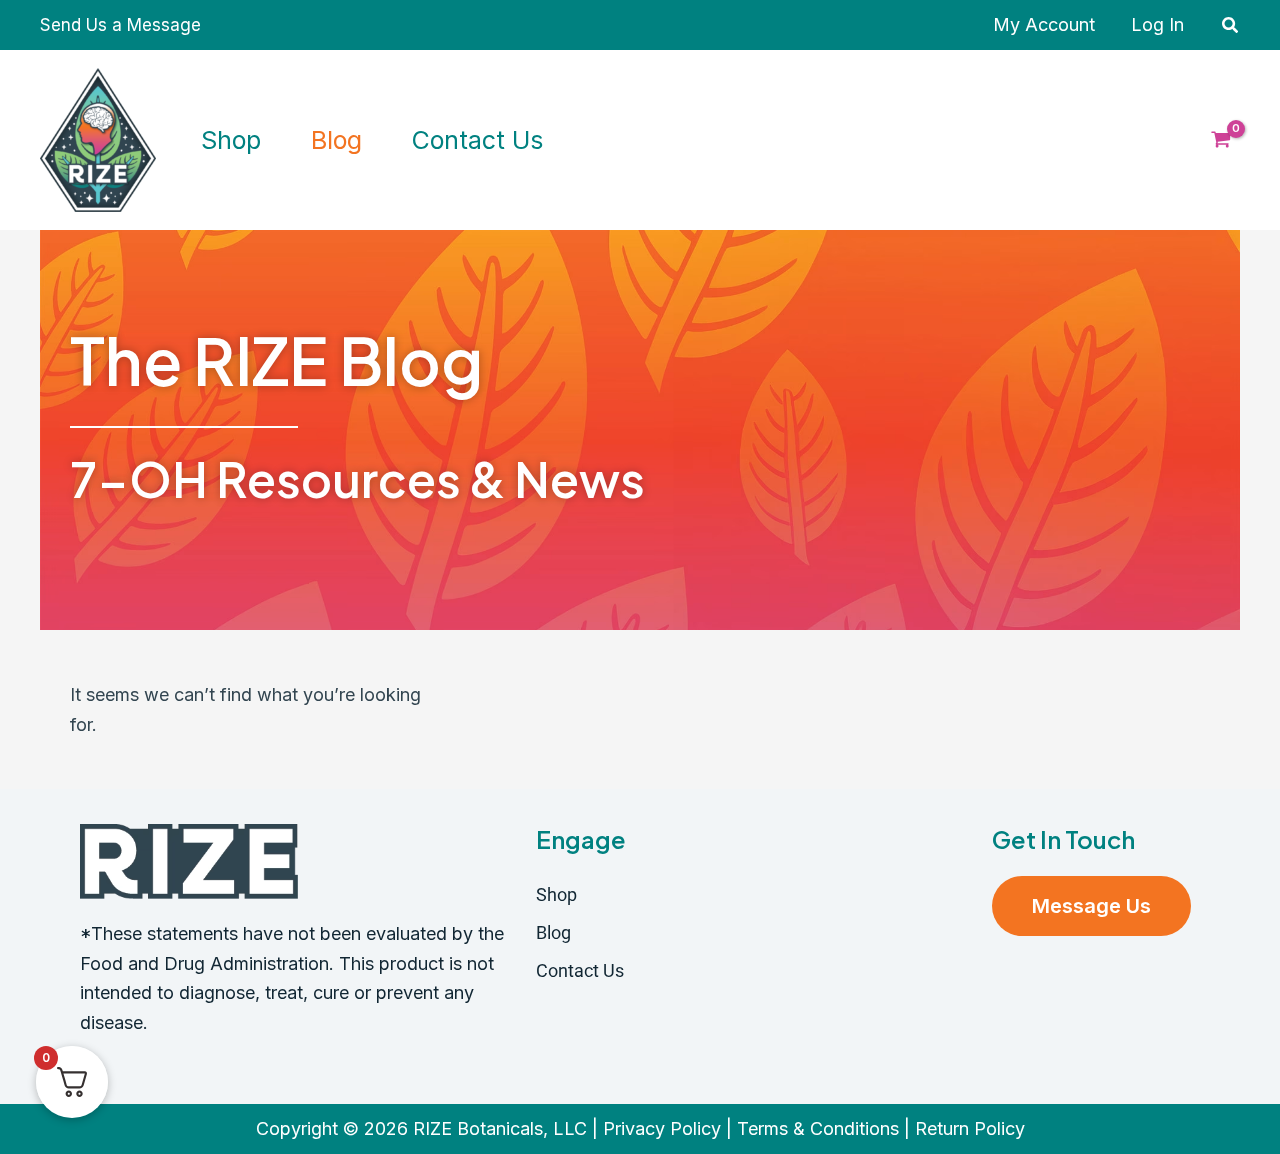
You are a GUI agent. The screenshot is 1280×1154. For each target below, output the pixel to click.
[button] (1231, 25)
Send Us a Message (120, 25)
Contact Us (580, 970)
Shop (556, 894)
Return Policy (970, 1128)
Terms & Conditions (818, 1128)
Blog (553, 932)
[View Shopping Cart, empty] (1221, 140)
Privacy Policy (662, 1128)
